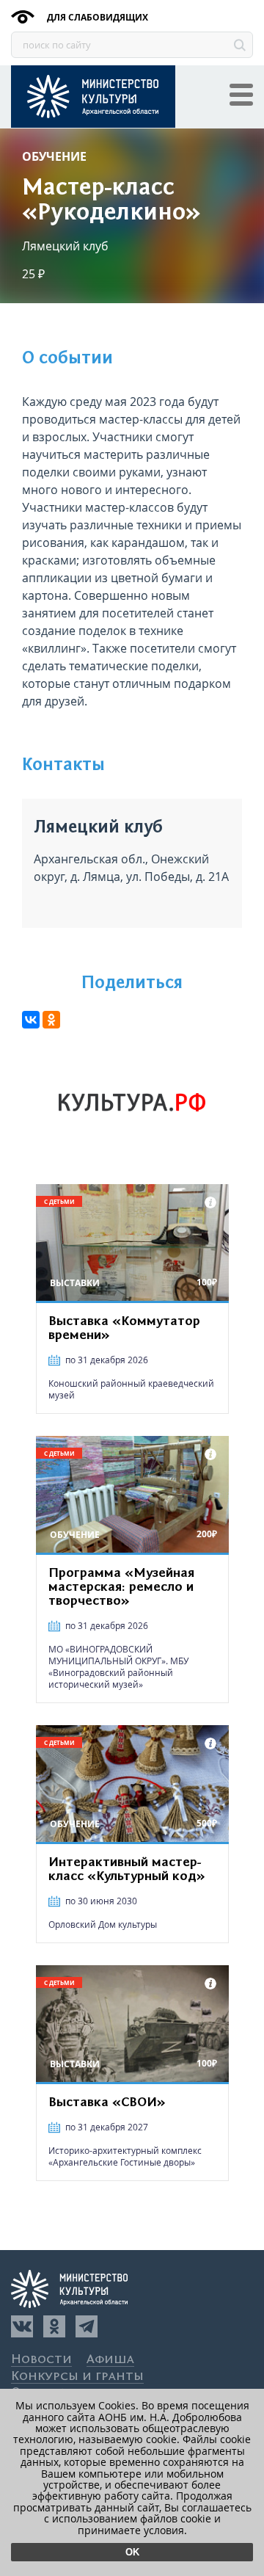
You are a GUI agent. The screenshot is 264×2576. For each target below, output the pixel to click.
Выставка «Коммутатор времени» (124, 1328)
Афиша (110, 2360)
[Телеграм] (87, 2326)
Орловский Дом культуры (103, 1924)
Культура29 (93, 97)
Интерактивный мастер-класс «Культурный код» (127, 1869)
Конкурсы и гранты (77, 2377)
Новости (41, 2360)
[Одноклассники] (54, 2326)
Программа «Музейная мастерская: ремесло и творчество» (121, 1587)
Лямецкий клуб (65, 246)
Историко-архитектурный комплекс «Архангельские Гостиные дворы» (125, 2156)
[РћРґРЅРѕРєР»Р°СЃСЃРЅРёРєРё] (51, 1020)
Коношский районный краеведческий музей (131, 1389)
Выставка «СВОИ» (107, 2102)
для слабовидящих (96, 17)
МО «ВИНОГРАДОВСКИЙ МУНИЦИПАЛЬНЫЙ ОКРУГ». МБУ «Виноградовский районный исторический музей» (118, 1667)
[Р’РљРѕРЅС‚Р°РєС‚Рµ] (31, 1020)
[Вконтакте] (22, 2326)
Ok (132, 2552)
